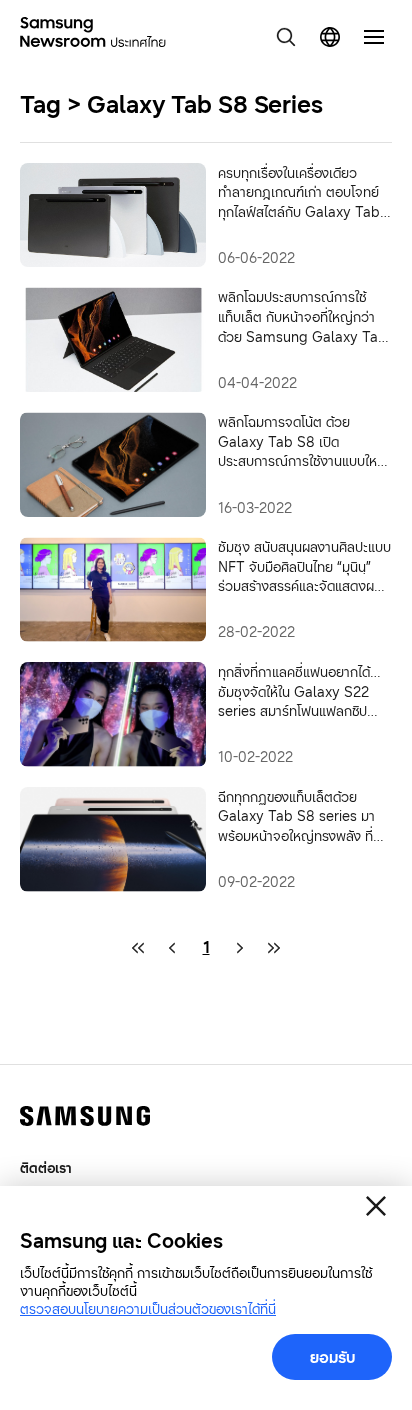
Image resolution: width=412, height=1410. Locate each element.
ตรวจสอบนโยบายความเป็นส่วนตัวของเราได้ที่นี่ (148, 1308)
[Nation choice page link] (330, 37)
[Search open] (286, 37)
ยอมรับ (332, 1357)
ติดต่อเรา (46, 1167)
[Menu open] (374, 37)
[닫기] (376, 1206)
